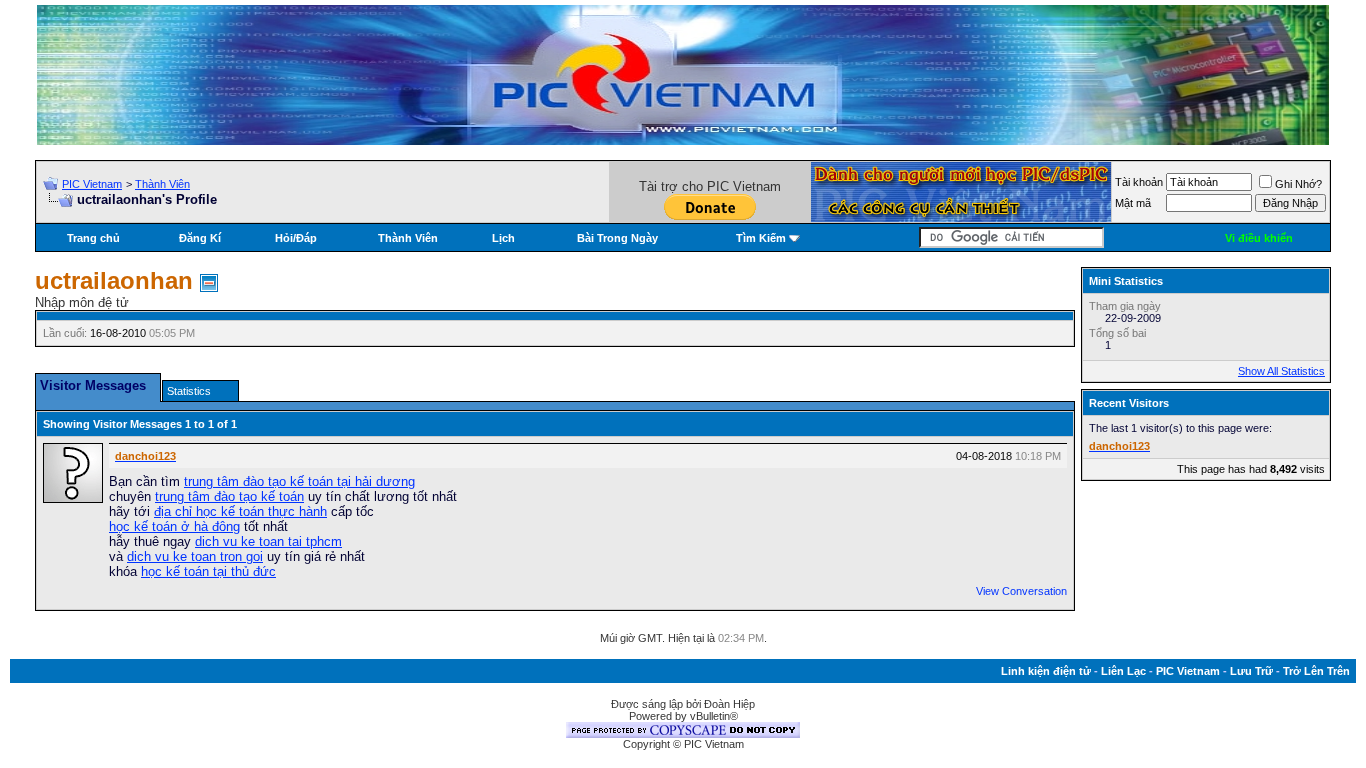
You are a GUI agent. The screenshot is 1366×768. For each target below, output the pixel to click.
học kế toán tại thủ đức (208, 571)
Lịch (503, 238)
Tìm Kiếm (761, 238)
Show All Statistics (1281, 371)
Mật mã (1133, 203)
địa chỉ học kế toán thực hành (240, 511)
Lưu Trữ (1251, 671)
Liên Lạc (1123, 671)
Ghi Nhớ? (1298, 184)
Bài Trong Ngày (617, 238)
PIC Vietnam (92, 184)
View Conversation (1021, 591)
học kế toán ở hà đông (174, 526)
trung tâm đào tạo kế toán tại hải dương (299, 481)
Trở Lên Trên (1316, 671)
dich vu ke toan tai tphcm (268, 541)
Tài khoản (1139, 182)
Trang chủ (93, 238)
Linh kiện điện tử (1046, 671)
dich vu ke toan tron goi (195, 556)
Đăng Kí (200, 238)
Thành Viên (162, 184)
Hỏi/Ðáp (296, 238)
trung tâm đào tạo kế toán (229, 496)
